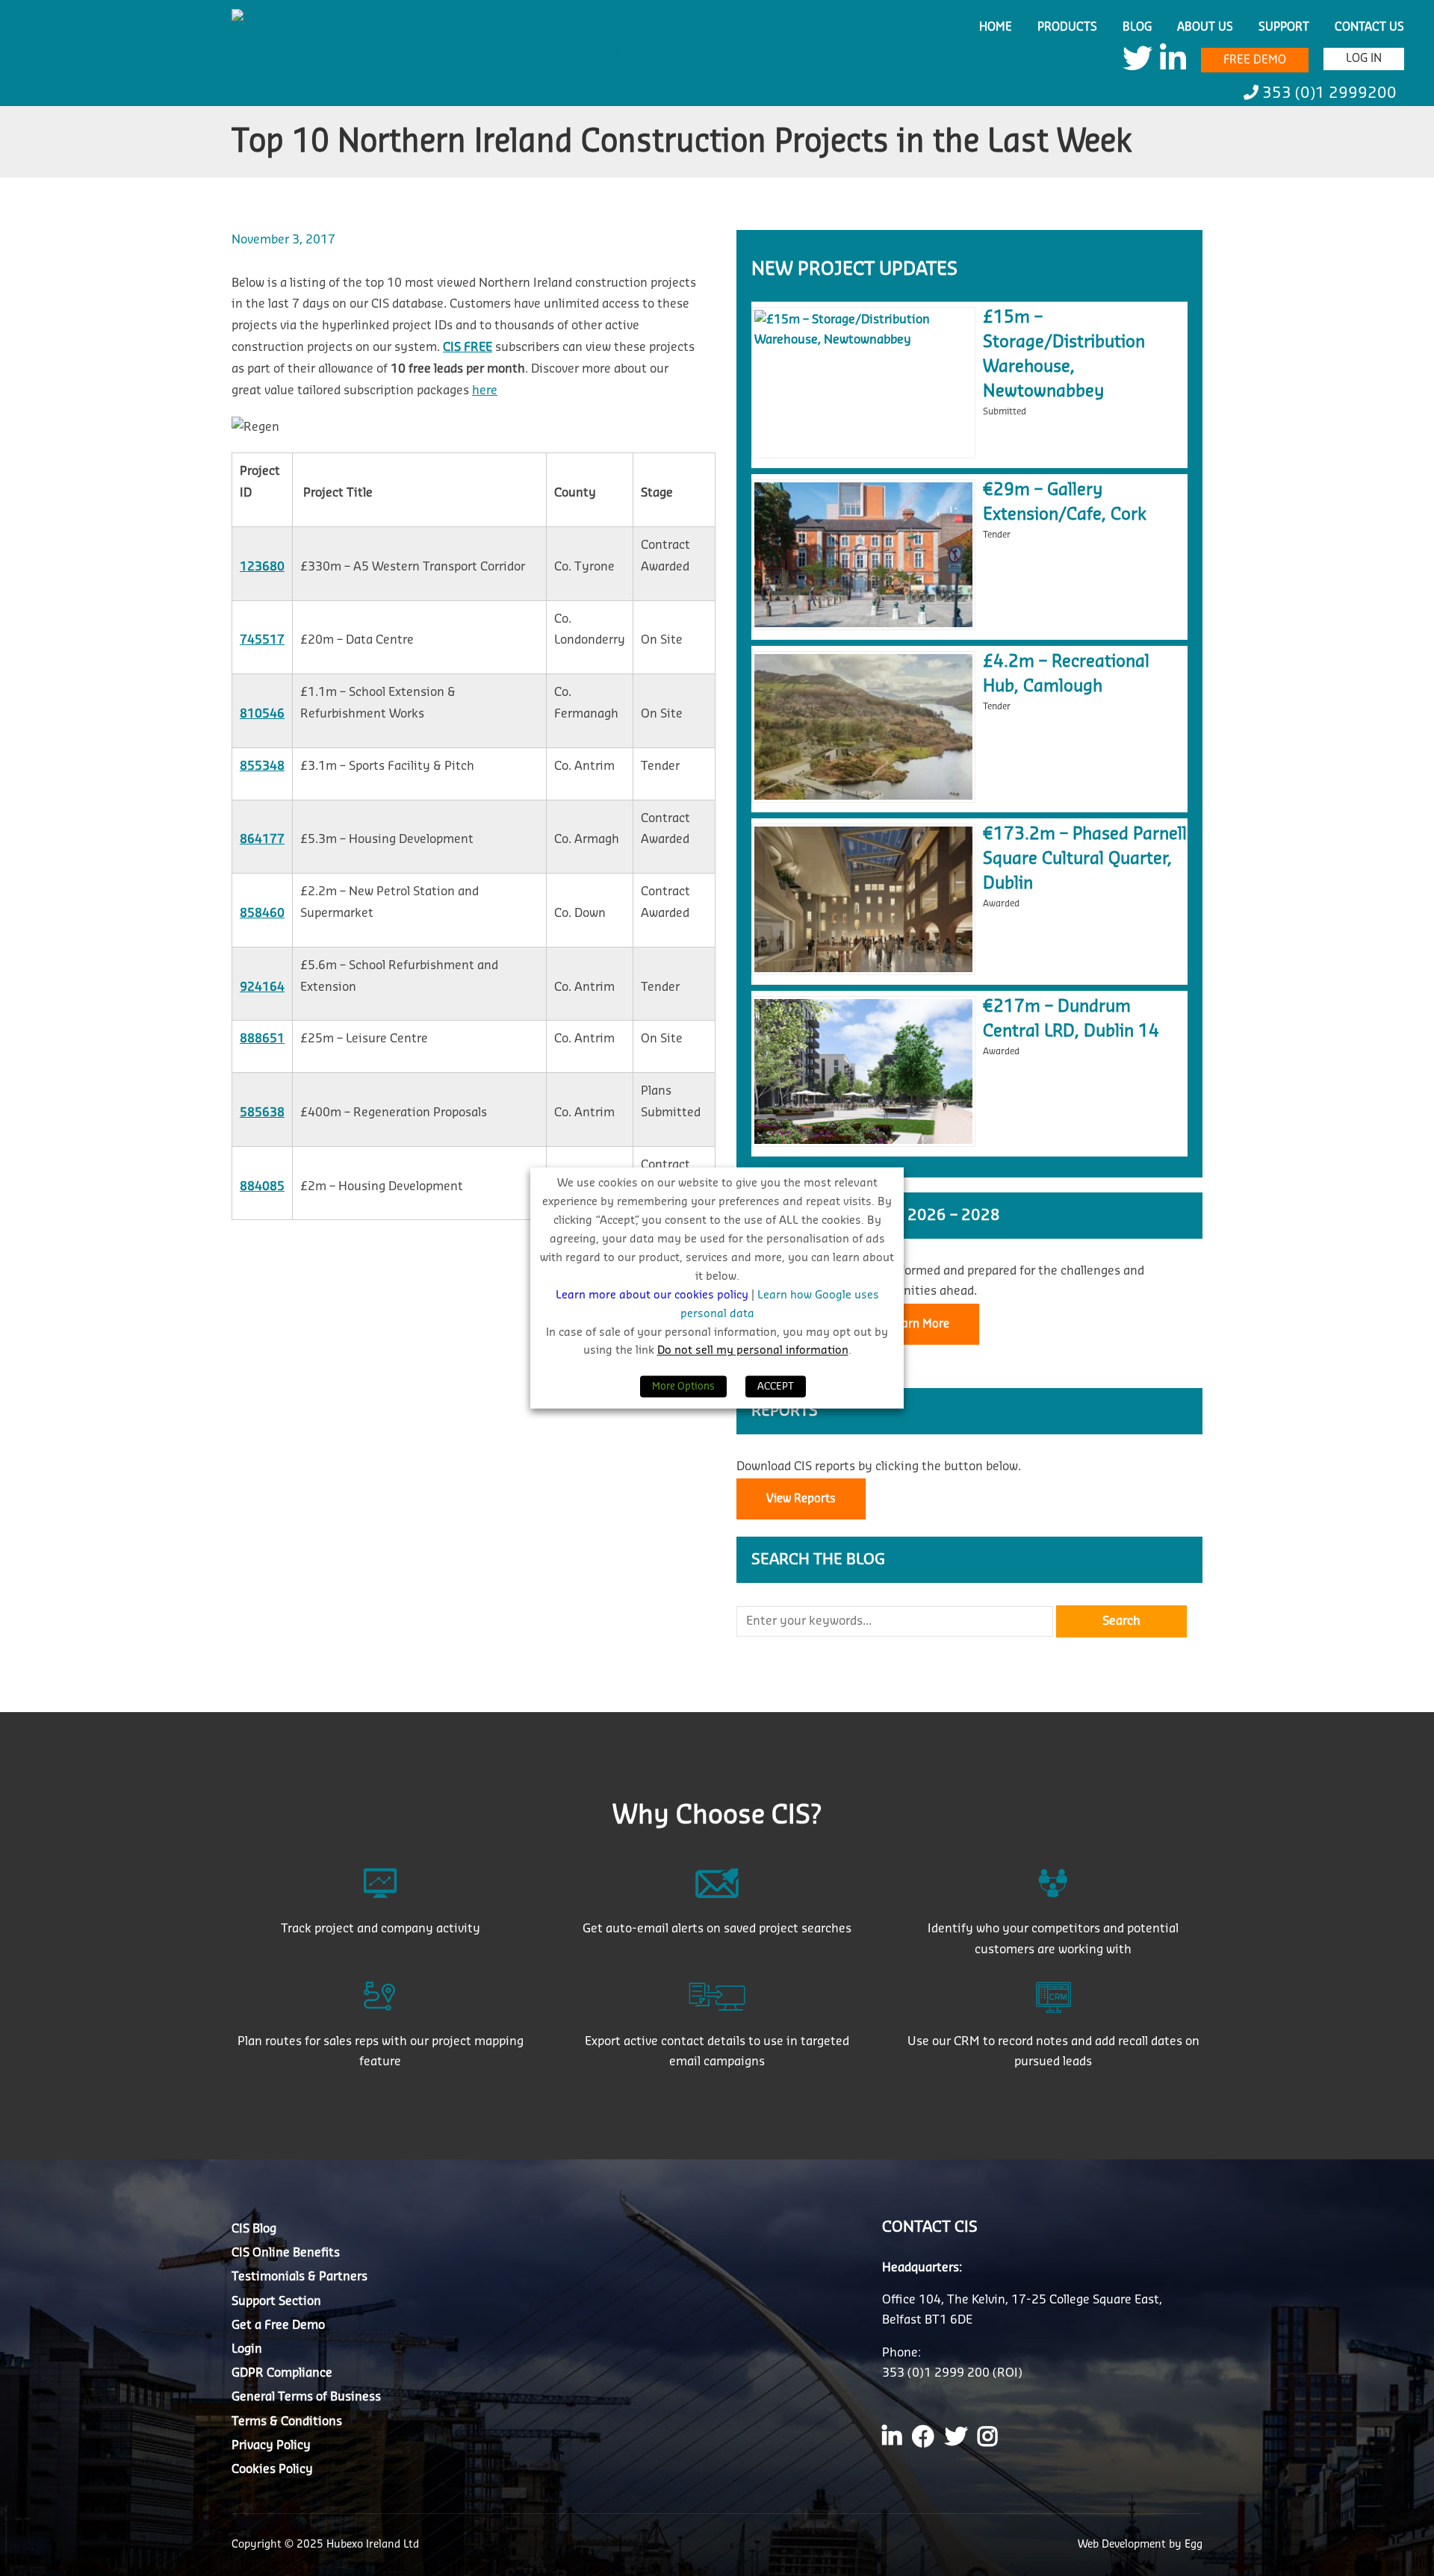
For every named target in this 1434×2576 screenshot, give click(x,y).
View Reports (801, 1499)
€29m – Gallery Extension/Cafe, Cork (1065, 502)
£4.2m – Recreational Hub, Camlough (1066, 674)
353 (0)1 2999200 (1328, 93)
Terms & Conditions (287, 2421)
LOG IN (1364, 59)
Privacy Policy (271, 2445)
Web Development (1123, 2545)
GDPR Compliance (282, 2373)
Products (1067, 27)
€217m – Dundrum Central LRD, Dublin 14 (1071, 1019)
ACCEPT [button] (776, 1387)
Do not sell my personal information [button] (753, 1351)
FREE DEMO (1255, 60)
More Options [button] (683, 1387)
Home (996, 27)
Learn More (919, 1324)
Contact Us (1369, 27)
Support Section (276, 2300)
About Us (1205, 27)
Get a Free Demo (278, 2324)
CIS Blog (254, 2229)
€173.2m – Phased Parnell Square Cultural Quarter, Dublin (1085, 859)
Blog (1137, 27)
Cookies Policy (272, 2468)
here (485, 391)
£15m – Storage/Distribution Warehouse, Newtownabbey (1064, 354)
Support (1284, 27)
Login (247, 2348)
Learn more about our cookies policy (654, 1295)
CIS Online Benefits (286, 2253)
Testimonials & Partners (299, 2277)
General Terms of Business (306, 2397)
